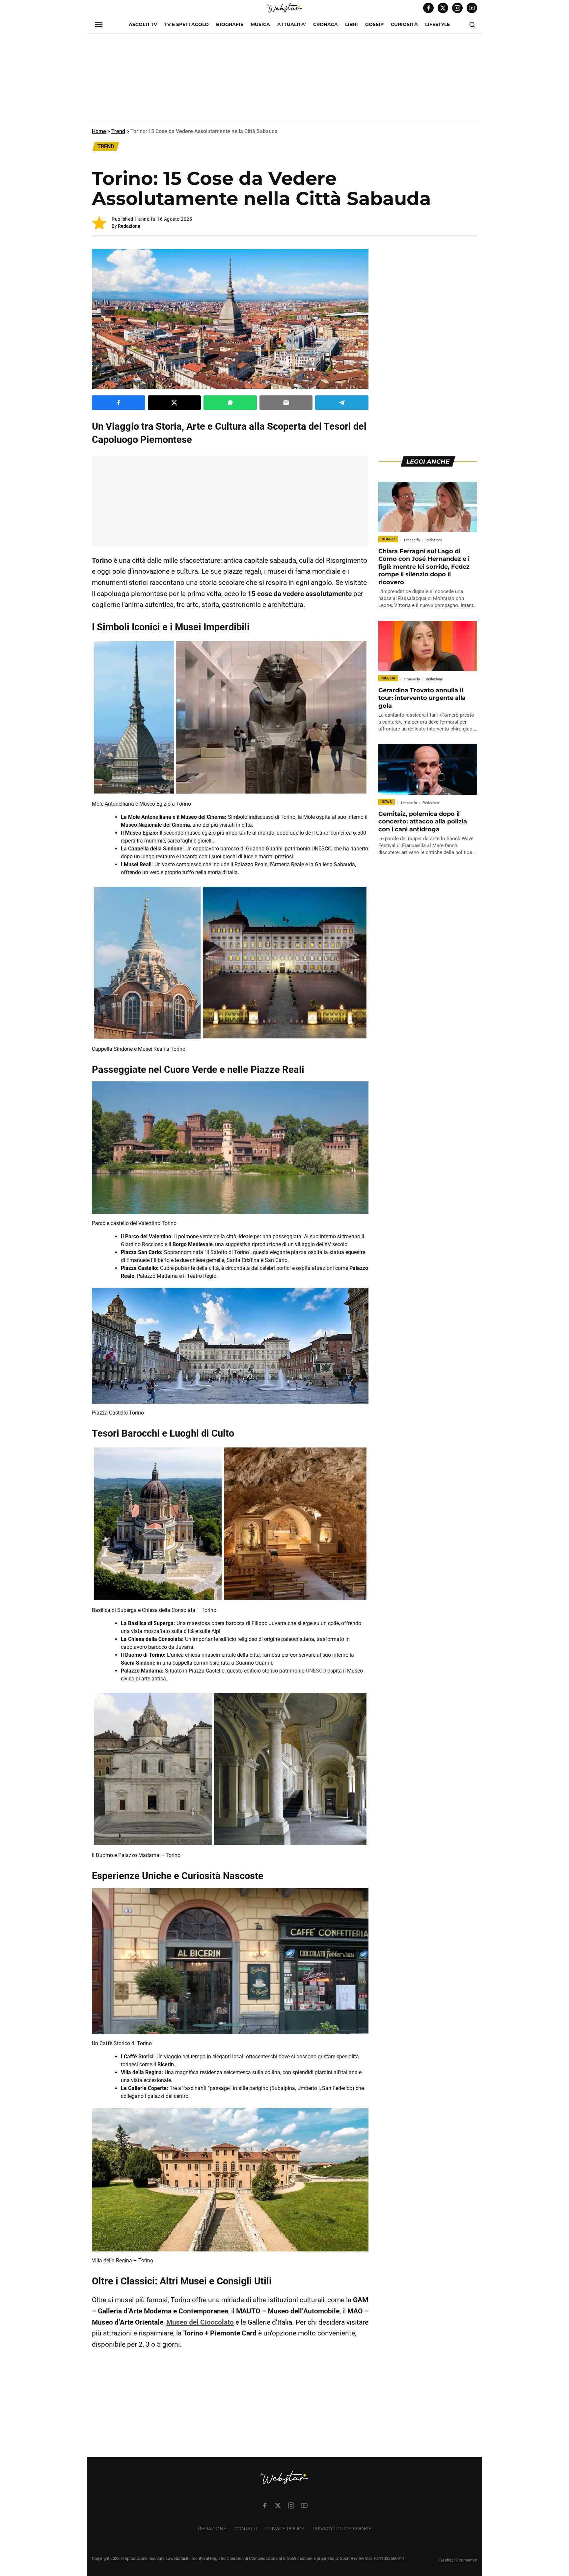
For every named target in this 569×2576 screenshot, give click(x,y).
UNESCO (316, 1671)
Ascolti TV (143, 24)
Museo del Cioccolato (200, 2322)
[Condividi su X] (175, 403)
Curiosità (404, 24)
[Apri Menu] (99, 25)
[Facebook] (428, 8)
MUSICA (260, 24)
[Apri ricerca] (472, 25)
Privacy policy (285, 2529)
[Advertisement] (284, 80)
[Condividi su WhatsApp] (230, 403)
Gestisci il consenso (458, 2560)
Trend (118, 131)
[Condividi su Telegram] (342, 403)
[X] (443, 8)
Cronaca (325, 24)
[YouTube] (472, 8)
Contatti (246, 2529)
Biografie (230, 24)
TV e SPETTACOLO (187, 24)
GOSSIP (374, 24)
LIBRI (352, 24)
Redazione (129, 226)
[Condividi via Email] (286, 403)
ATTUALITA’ (292, 24)
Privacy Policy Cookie (342, 2529)
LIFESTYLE (437, 24)
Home (99, 131)
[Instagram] (457, 8)
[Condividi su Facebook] (119, 403)
